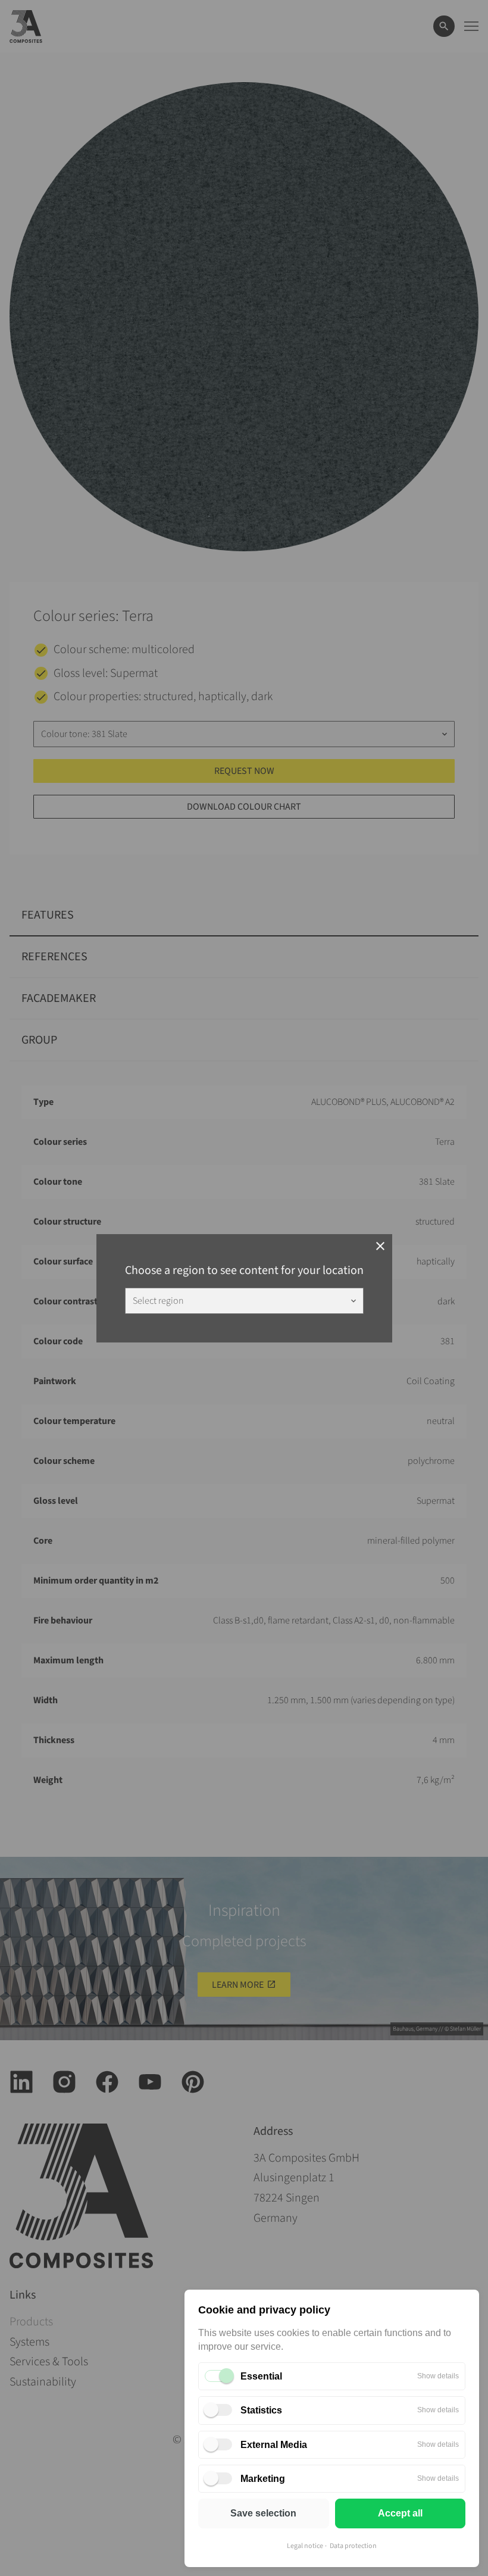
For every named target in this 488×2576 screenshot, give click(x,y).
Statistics (261, 2410)
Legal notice (305, 2546)
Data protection (353, 2546)
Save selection (263, 2513)
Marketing (263, 2479)
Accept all (400, 2513)
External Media (274, 2445)
